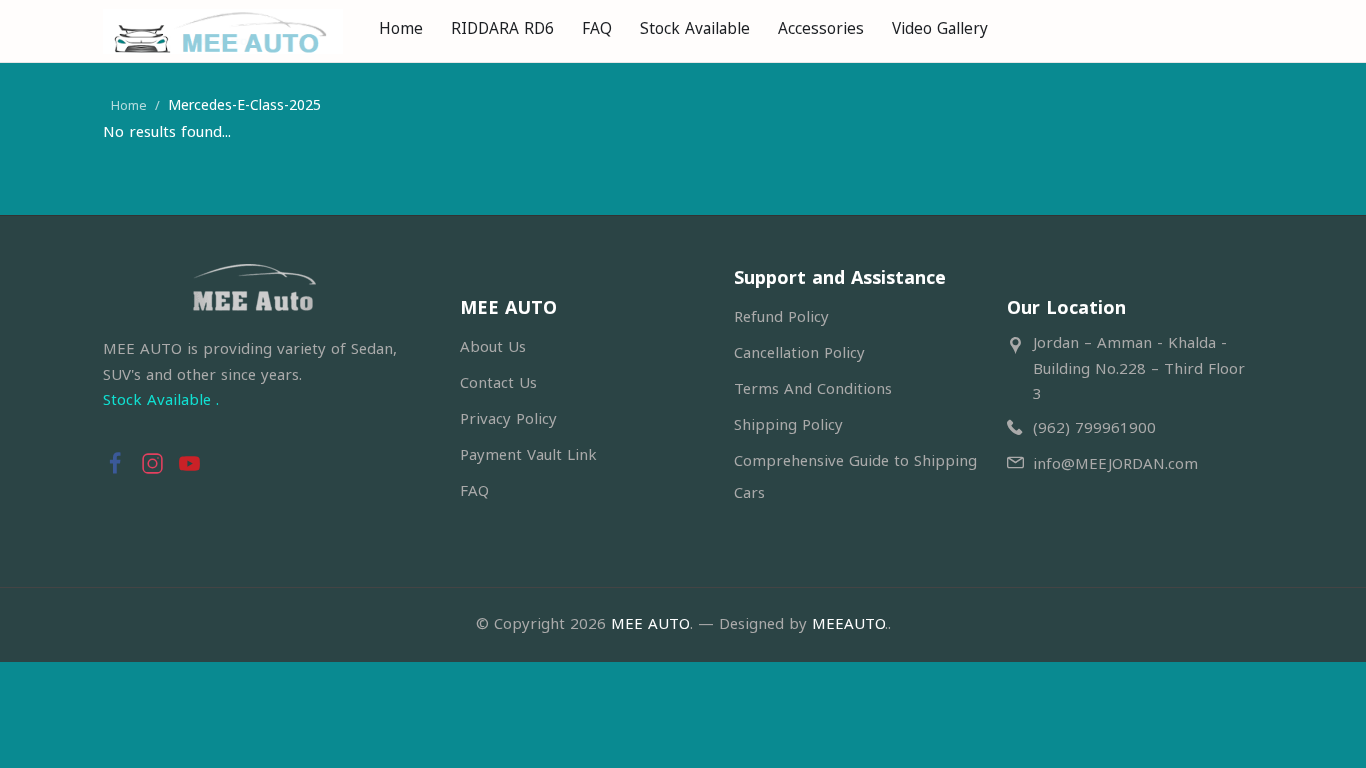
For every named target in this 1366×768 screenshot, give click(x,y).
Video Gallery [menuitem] (940, 28)
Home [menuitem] (401, 28)
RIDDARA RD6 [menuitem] (502, 28)
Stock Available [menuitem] (695, 28)
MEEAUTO (848, 624)
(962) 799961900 (1094, 428)
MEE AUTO (650, 624)
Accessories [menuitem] (821, 28)
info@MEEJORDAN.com (1115, 464)
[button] (115, 460)
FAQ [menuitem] (597, 28)
